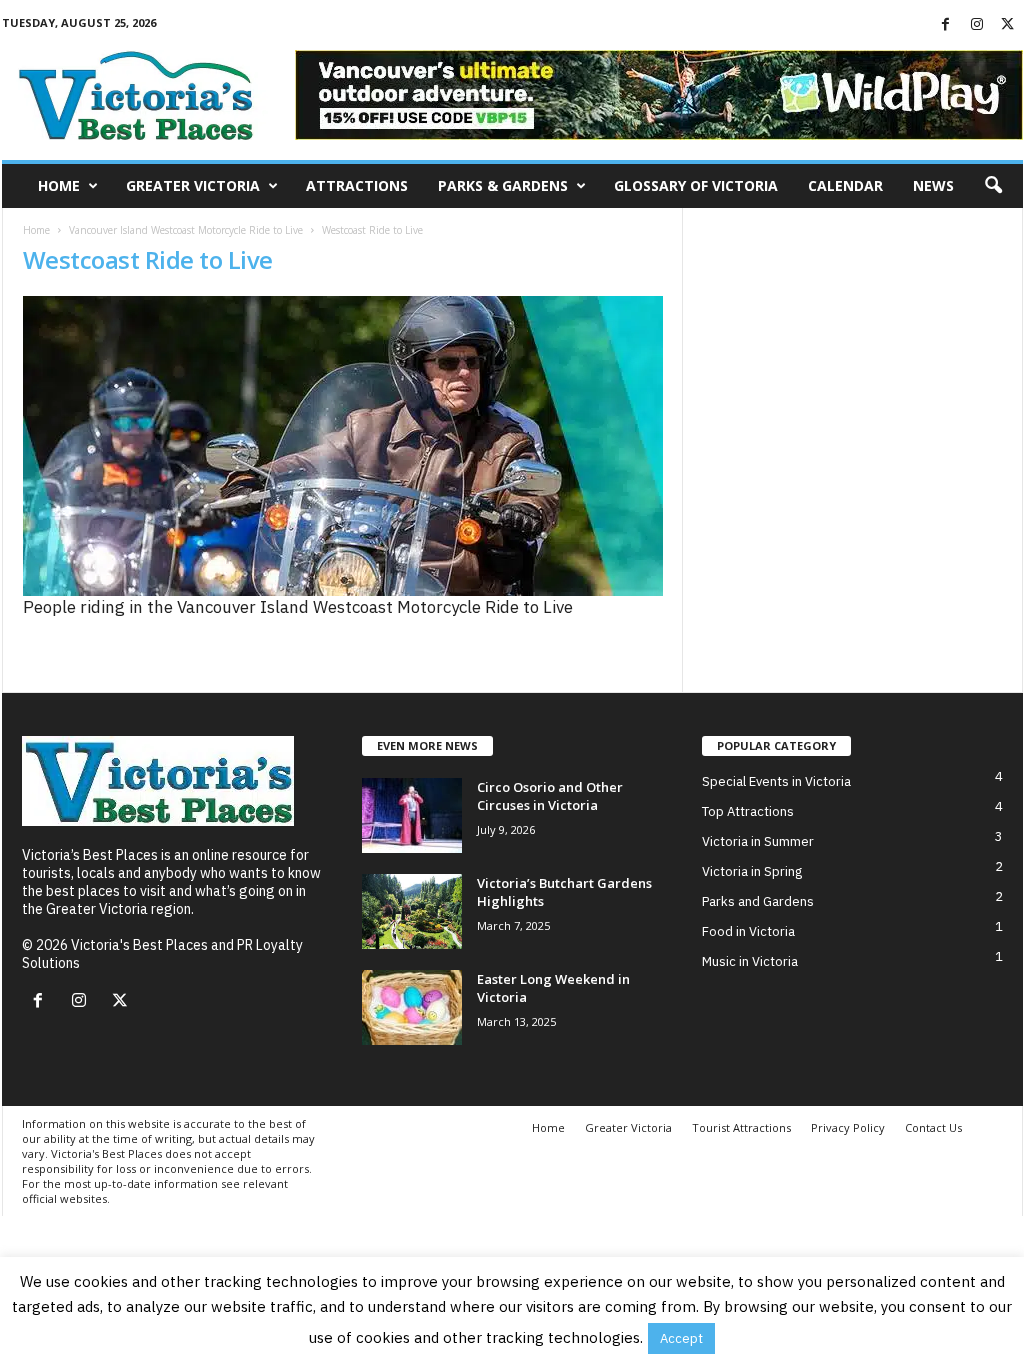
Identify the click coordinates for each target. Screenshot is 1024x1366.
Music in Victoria (750, 961)
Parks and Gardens (758, 901)
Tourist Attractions (741, 1127)
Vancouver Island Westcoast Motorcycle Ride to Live (186, 230)
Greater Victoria (193, 185)
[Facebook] (946, 25)
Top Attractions (748, 811)
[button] (993, 186)
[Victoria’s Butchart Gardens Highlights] (412, 911)
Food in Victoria (748, 931)
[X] (1008, 25)
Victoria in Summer (758, 841)
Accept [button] (681, 1338)
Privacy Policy (848, 1127)
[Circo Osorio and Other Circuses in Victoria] (412, 815)
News (933, 185)
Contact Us (933, 1127)
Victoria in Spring (752, 871)
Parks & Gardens (503, 185)
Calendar (845, 185)
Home (59, 185)
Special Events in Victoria (776, 781)
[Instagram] (977, 25)
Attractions (357, 185)
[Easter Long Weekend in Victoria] (412, 1007)
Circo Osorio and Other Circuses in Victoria (550, 796)
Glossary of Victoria (696, 185)
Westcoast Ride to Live (148, 259)
